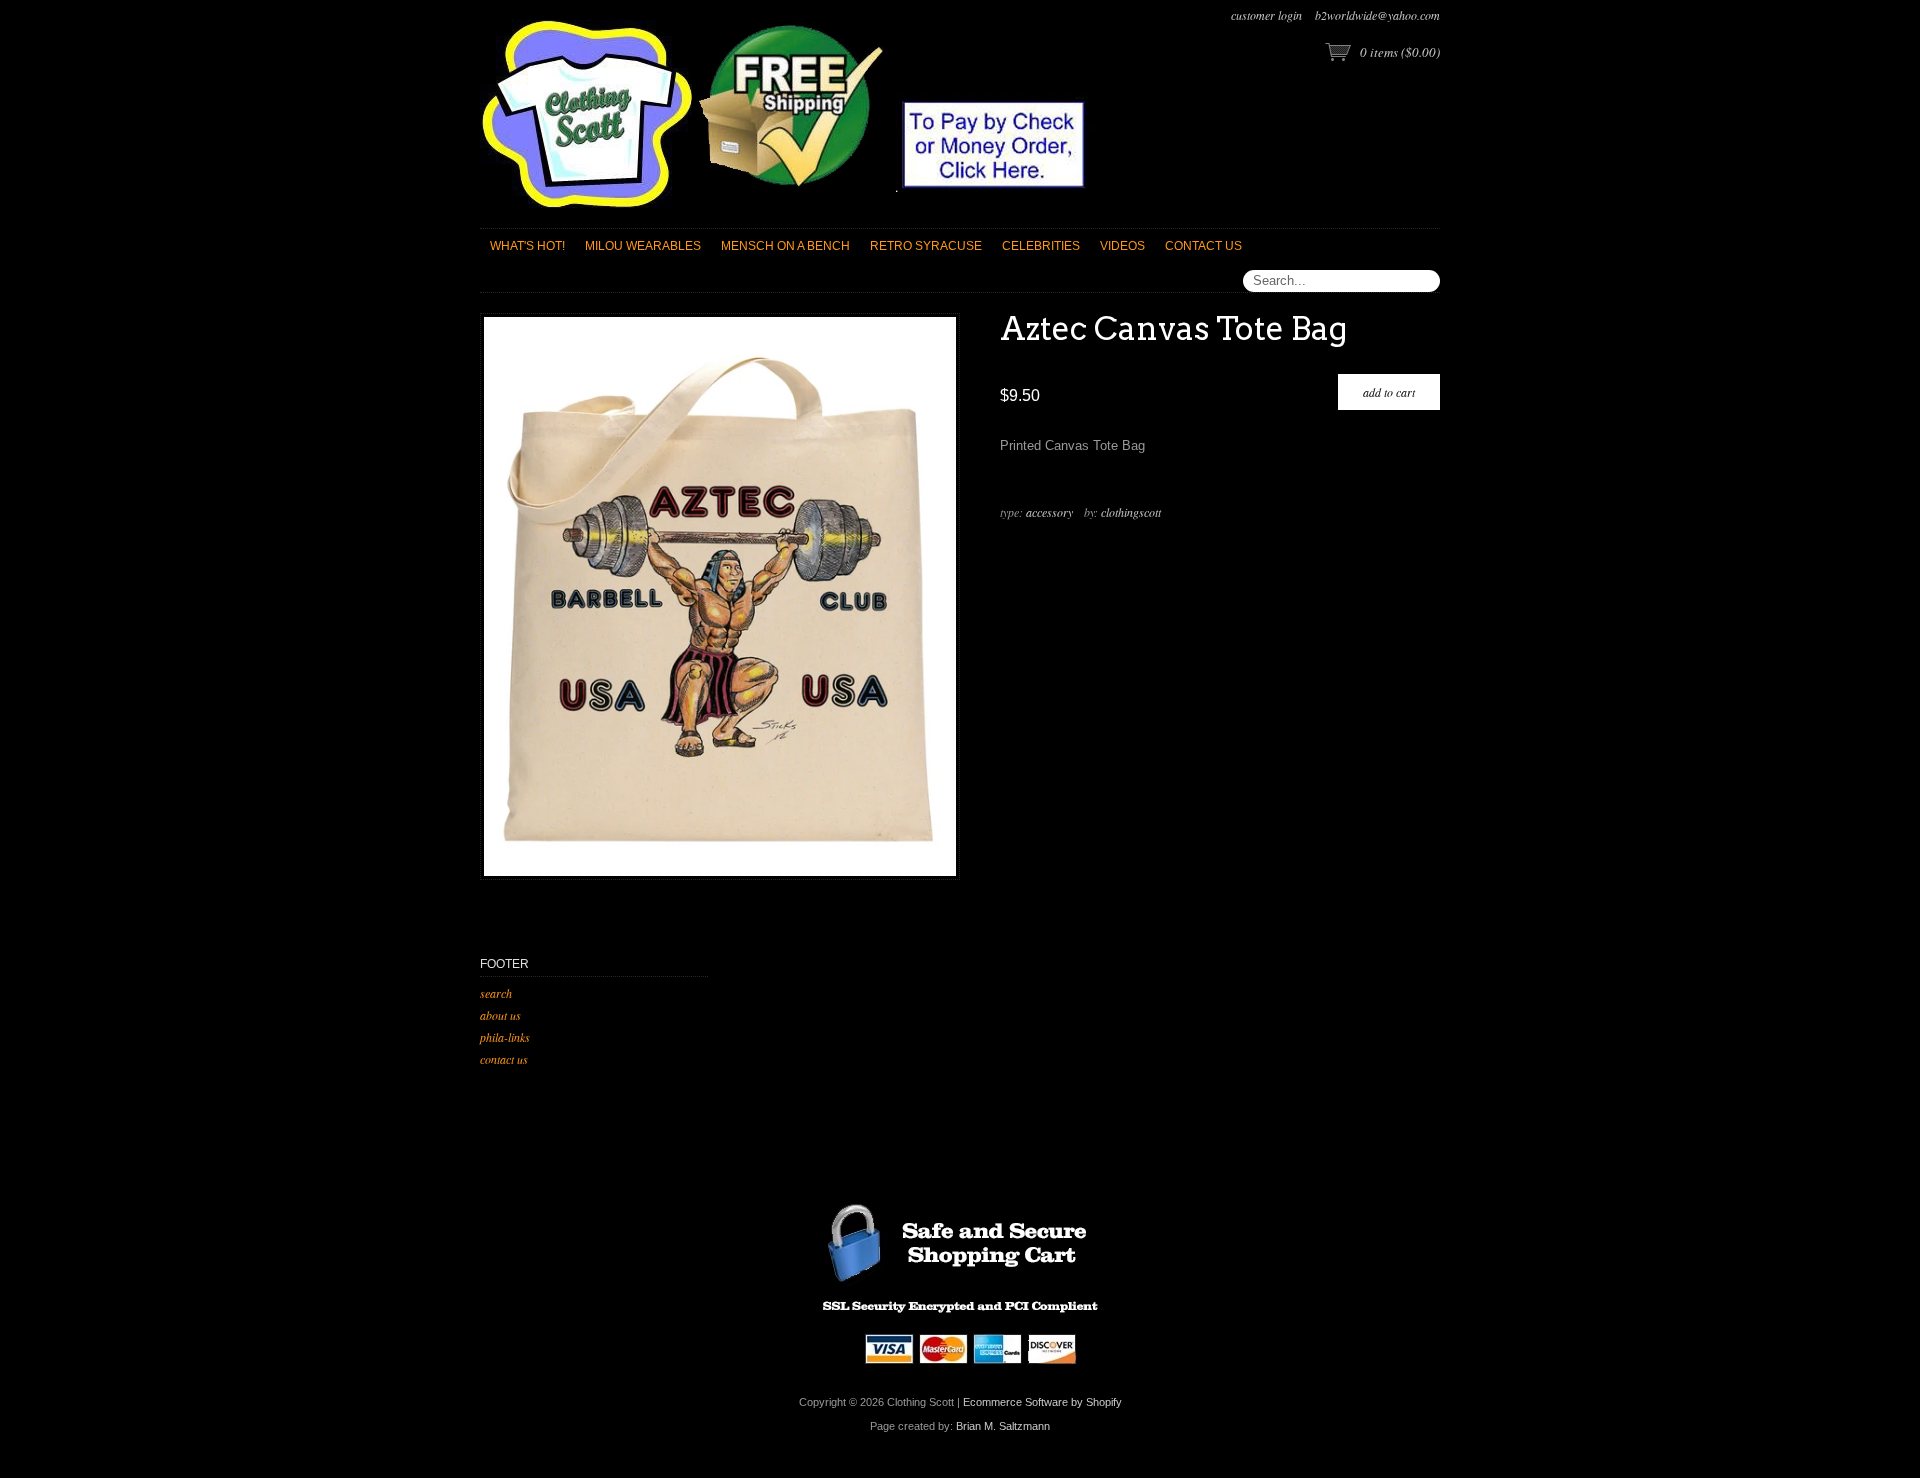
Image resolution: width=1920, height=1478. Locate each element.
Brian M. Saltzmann (1003, 1426)
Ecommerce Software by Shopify (1042, 1402)
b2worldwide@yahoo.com (1377, 15)
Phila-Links (505, 1037)
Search (496, 993)
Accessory (1049, 512)
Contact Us (504, 1059)
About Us (500, 1015)
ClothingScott (1131, 512)
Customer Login (1266, 15)
